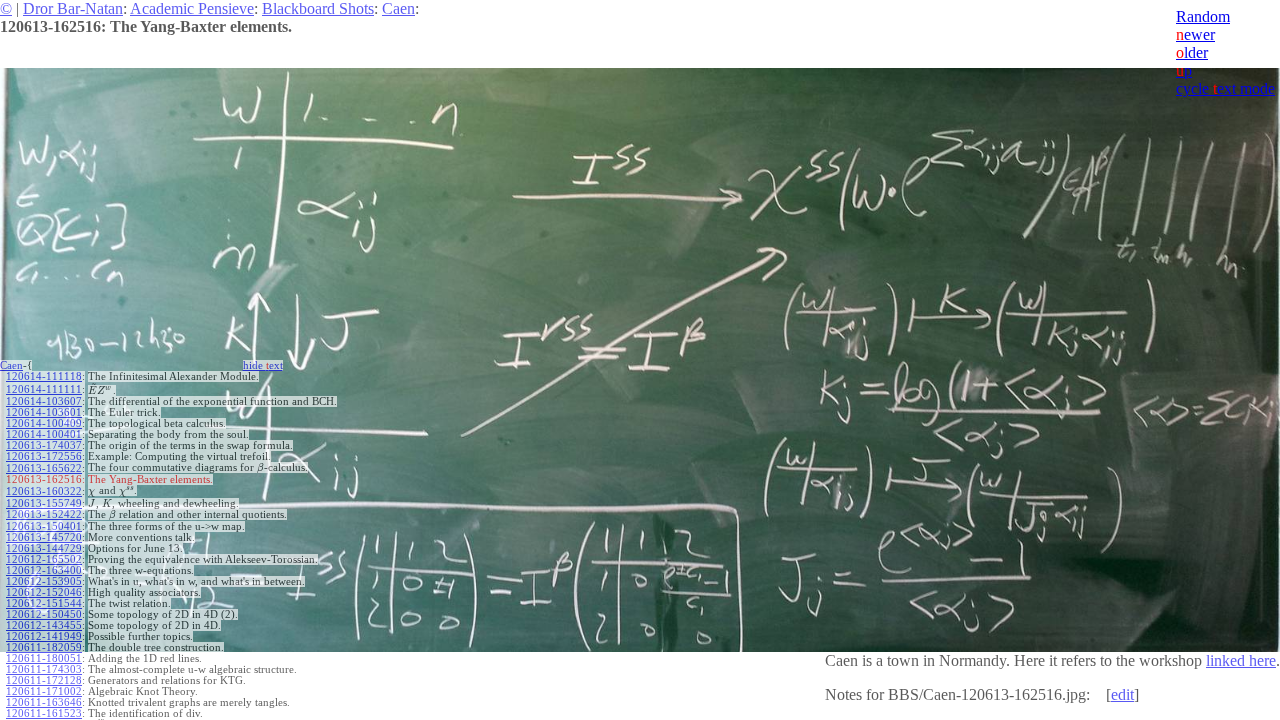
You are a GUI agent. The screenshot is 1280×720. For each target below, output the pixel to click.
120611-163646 (44, 702)
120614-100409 (44, 423)
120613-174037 (44, 445)
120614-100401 (44, 434)
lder (1192, 52)
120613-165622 (44, 468)
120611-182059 (44, 647)
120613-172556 (44, 456)
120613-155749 (44, 503)
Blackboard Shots (318, 8)
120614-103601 (44, 412)
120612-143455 (44, 625)
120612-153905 (44, 581)
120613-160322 (44, 491)
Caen (398, 8)
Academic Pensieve (192, 8)
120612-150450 (44, 614)
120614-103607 (44, 401)
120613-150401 (44, 526)
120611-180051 (44, 658)
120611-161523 (44, 713)
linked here (1241, 660)
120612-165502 (44, 559)
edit (1122, 694)
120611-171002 (44, 691)
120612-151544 (44, 603)
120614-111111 (44, 389)
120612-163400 (44, 570)
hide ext (263, 365)
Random (1203, 16)
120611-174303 (44, 669)
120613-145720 (44, 537)
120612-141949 (44, 636)
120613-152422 (44, 514)
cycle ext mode (1225, 88)
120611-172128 (44, 680)
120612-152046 (44, 592)
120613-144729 (44, 548)
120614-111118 (44, 376)
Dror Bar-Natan (73, 8)
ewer (1195, 34)
